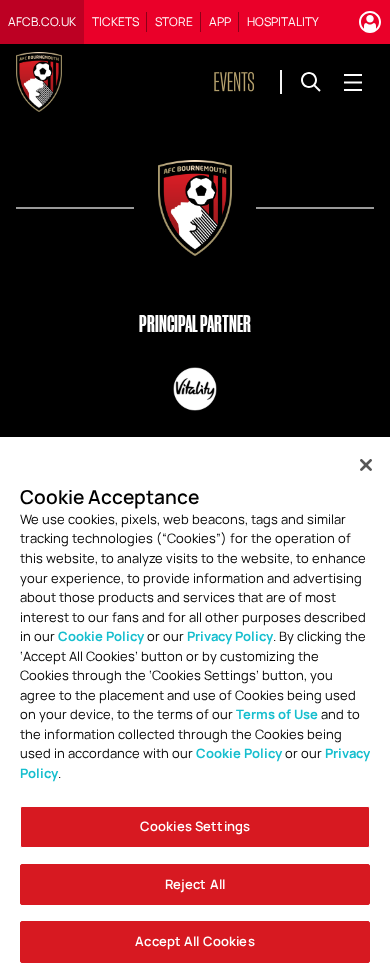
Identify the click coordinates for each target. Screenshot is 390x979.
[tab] (42, 22)
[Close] (366, 465)
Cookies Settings (195, 826)
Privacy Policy (230, 636)
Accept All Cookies (194, 941)
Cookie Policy (101, 636)
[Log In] (370, 22)
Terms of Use (277, 714)
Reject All (195, 884)
